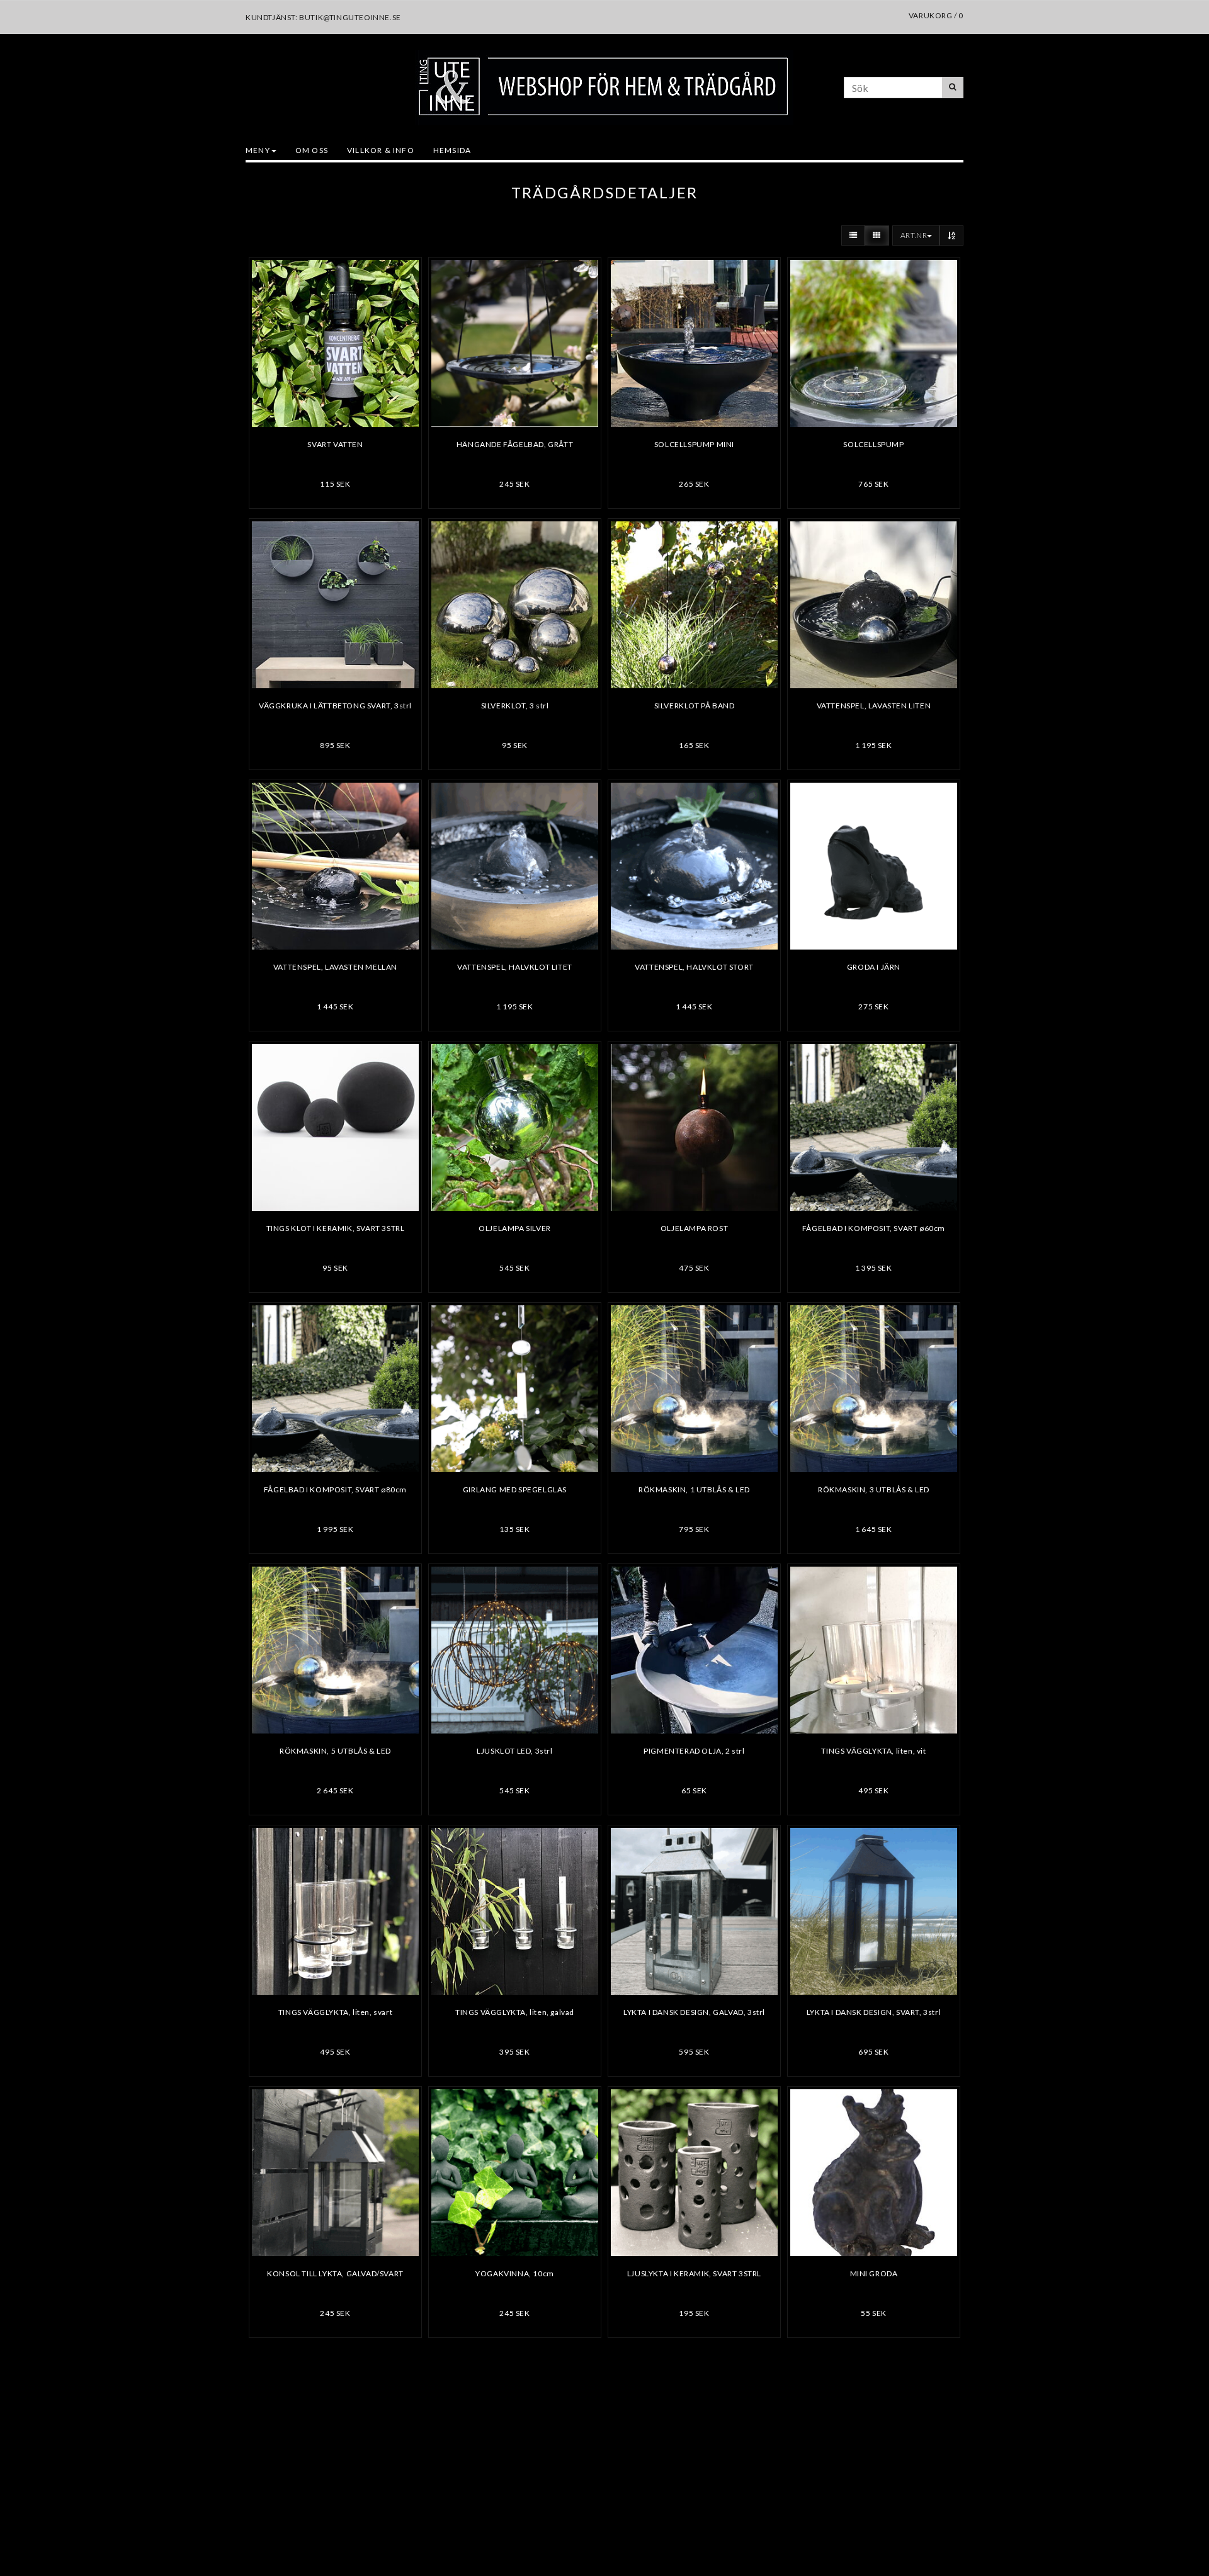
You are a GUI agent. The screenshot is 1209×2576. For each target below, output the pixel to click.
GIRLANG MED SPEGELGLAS (515, 1489)
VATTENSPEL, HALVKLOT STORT (694, 967)
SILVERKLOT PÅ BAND (695, 706)
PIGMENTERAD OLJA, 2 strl (694, 1751)
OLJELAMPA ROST (694, 1228)
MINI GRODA (874, 2273)
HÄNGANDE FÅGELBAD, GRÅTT (515, 444)
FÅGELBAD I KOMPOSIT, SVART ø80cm (335, 1489)
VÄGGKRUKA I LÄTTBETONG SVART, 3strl (335, 706)
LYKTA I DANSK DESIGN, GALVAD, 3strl (694, 2012)
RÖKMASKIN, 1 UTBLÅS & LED (694, 1489)
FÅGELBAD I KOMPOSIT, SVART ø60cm (874, 1228)
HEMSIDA (452, 150)
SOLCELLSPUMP (873, 444)
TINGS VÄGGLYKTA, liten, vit (873, 1751)
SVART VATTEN (335, 444)
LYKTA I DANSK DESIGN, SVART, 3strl (874, 2012)
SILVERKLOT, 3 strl (515, 706)
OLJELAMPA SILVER (515, 1228)
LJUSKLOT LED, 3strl (514, 1751)
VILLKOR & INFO (381, 150)
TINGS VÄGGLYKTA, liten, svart (335, 2012)
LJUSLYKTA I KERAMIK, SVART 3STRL (694, 2273)
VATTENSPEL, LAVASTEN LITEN (874, 706)
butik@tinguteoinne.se (350, 17)
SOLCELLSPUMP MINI (694, 444)
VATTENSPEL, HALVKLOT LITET (515, 967)
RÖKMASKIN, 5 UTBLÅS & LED (335, 1751)
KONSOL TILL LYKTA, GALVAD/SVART (335, 2273)
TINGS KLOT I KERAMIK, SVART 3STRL (336, 1228)
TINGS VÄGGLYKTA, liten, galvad (515, 2012)
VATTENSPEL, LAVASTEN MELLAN (335, 967)
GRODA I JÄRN (874, 967)
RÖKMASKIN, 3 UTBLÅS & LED (874, 1489)
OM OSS (312, 150)
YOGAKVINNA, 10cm (515, 2273)
